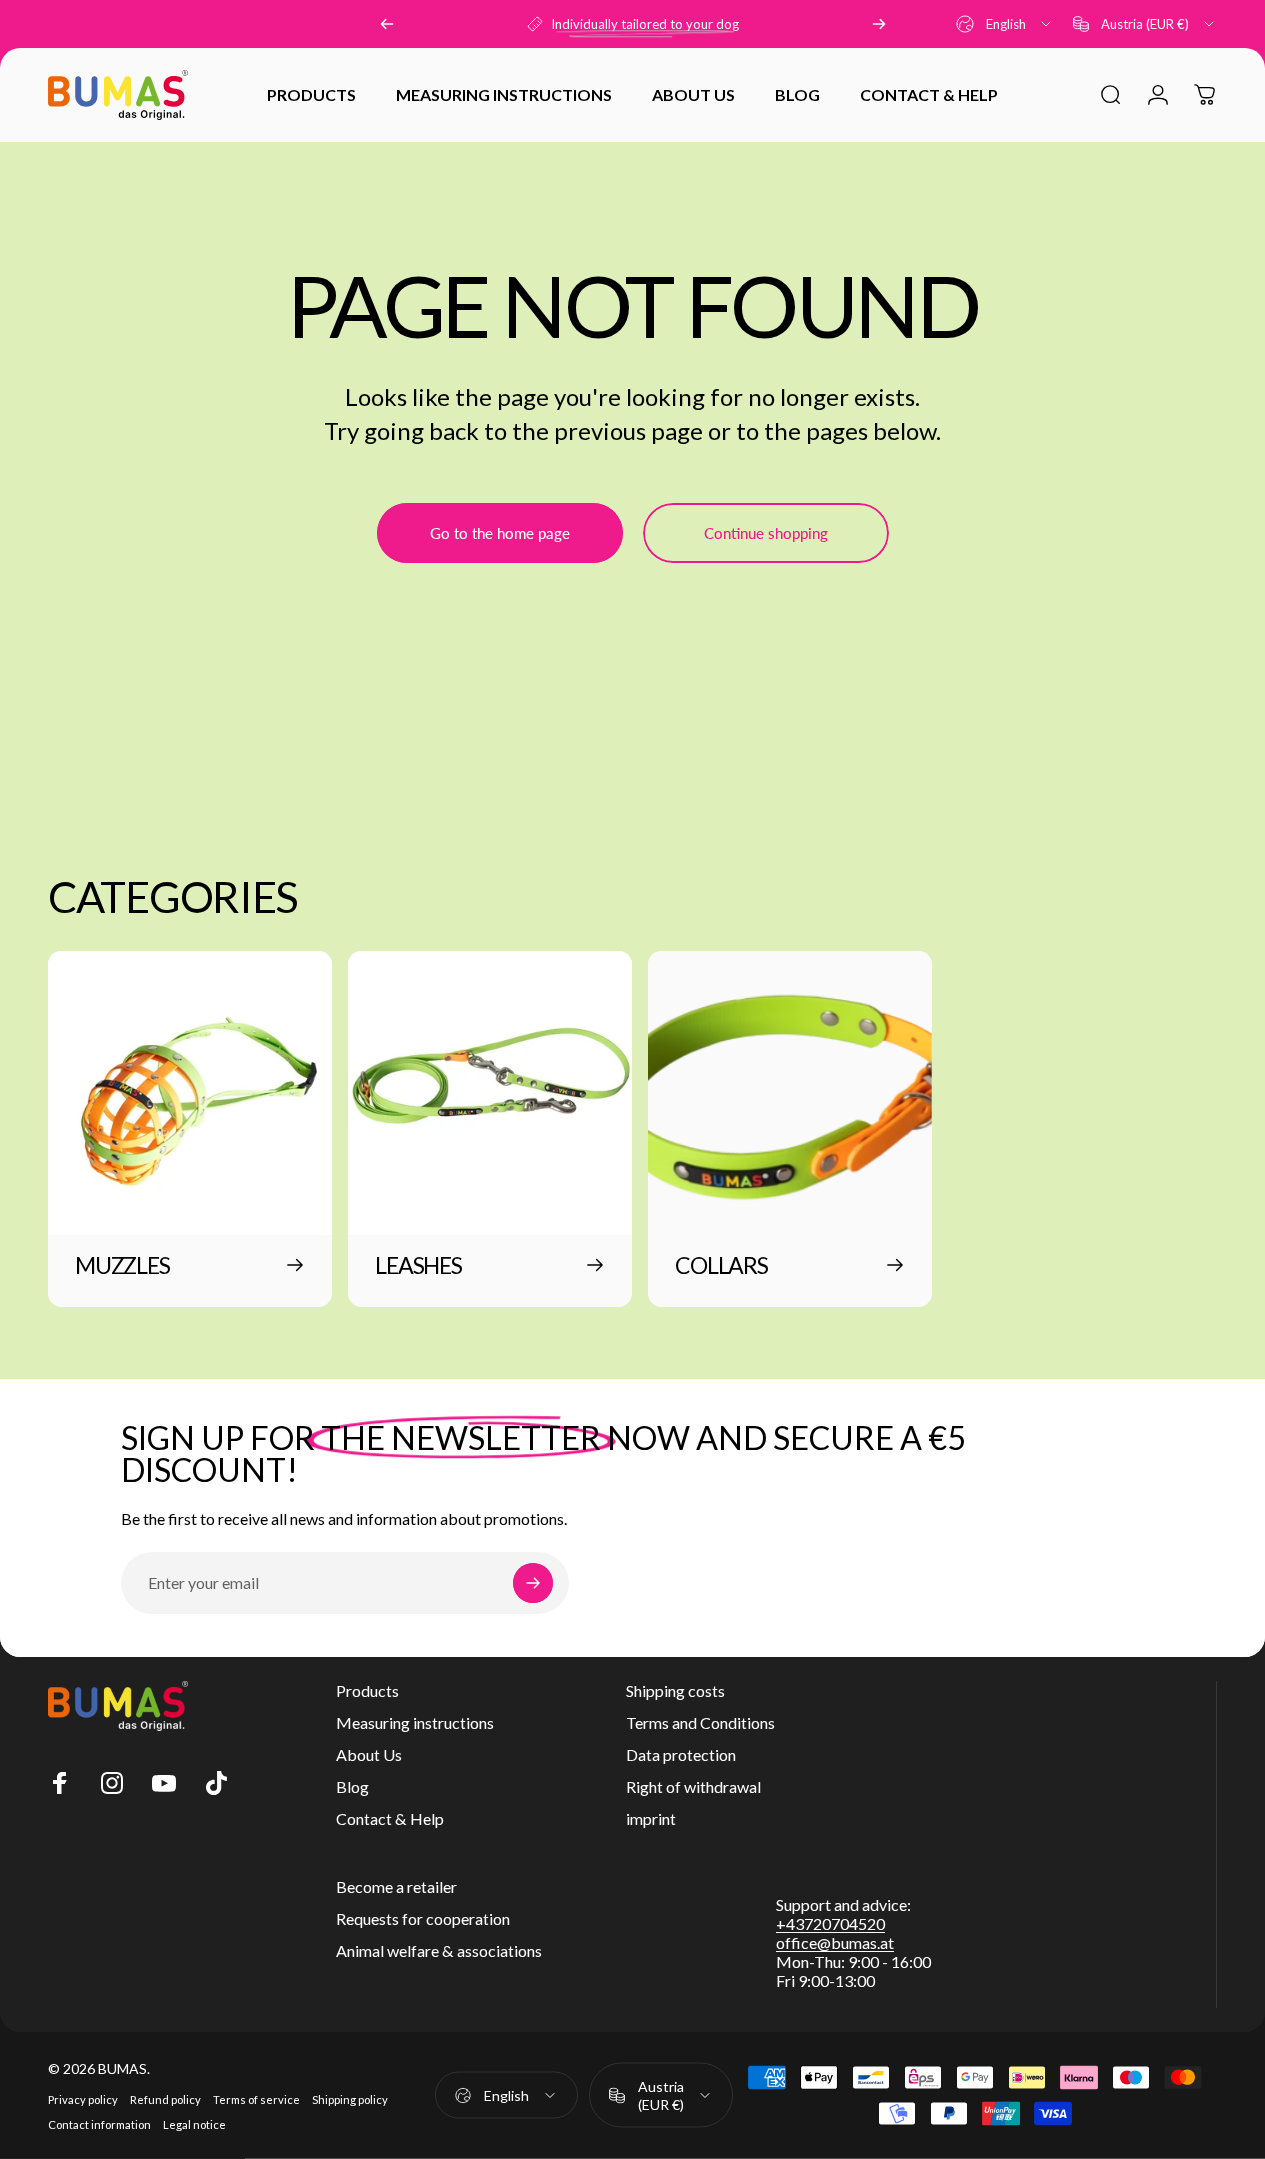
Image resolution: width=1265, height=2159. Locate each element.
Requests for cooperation (423, 1918)
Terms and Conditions (700, 1722)
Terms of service (256, 2099)
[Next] (879, 24)
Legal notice (194, 2124)
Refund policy (165, 2099)
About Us (369, 1754)
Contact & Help (390, 1818)
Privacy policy (83, 2099)
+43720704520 (830, 1923)
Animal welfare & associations (439, 1950)
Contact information (99, 2124)
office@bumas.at (835, 1942)
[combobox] (1005, 24)
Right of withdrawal (693, 1786)
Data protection (681, 1754)
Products (367, 1690)
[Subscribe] (533, 1583)
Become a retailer (396, 1886)
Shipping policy (350, 2099)
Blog (352, 1786)
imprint (651, 1818)
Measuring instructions (415, 1722)
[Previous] (387, 24)
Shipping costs (675, 1690)
